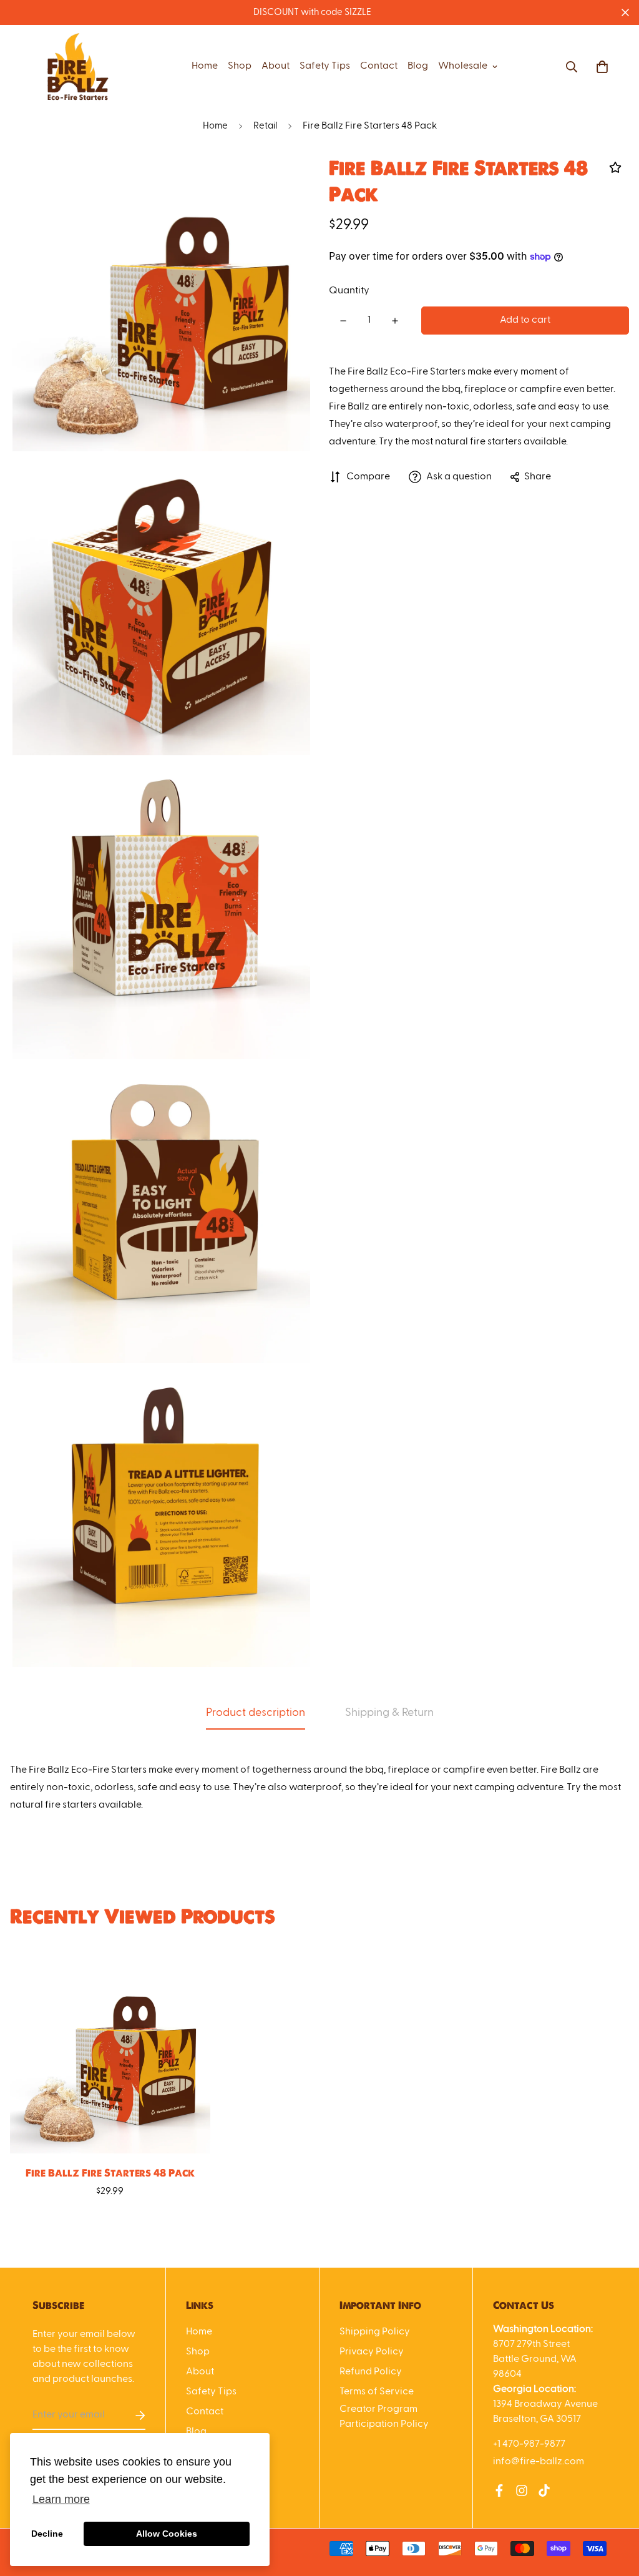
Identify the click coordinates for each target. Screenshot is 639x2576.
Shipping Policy (375, 2332)
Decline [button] (47, 2534)
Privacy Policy (372, 2352)
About (276, 66)
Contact (379, 66)
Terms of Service (377, 2392)
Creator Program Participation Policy (384, 2417)
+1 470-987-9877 (529, 2444)
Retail (265, 126)
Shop (240, 66)
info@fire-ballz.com (539, 2462)
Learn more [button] (61, 2499)
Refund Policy (371, 2372)
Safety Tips (325, 66)
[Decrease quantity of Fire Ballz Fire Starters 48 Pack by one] (343, 321)
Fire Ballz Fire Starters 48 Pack (110, 2173)
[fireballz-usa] (78, 67)
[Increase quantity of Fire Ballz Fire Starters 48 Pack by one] (395, 321)
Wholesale (463, 66)
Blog (418, 66)
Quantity (349, 291)
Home (205, 66)
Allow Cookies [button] (167, 2534)
